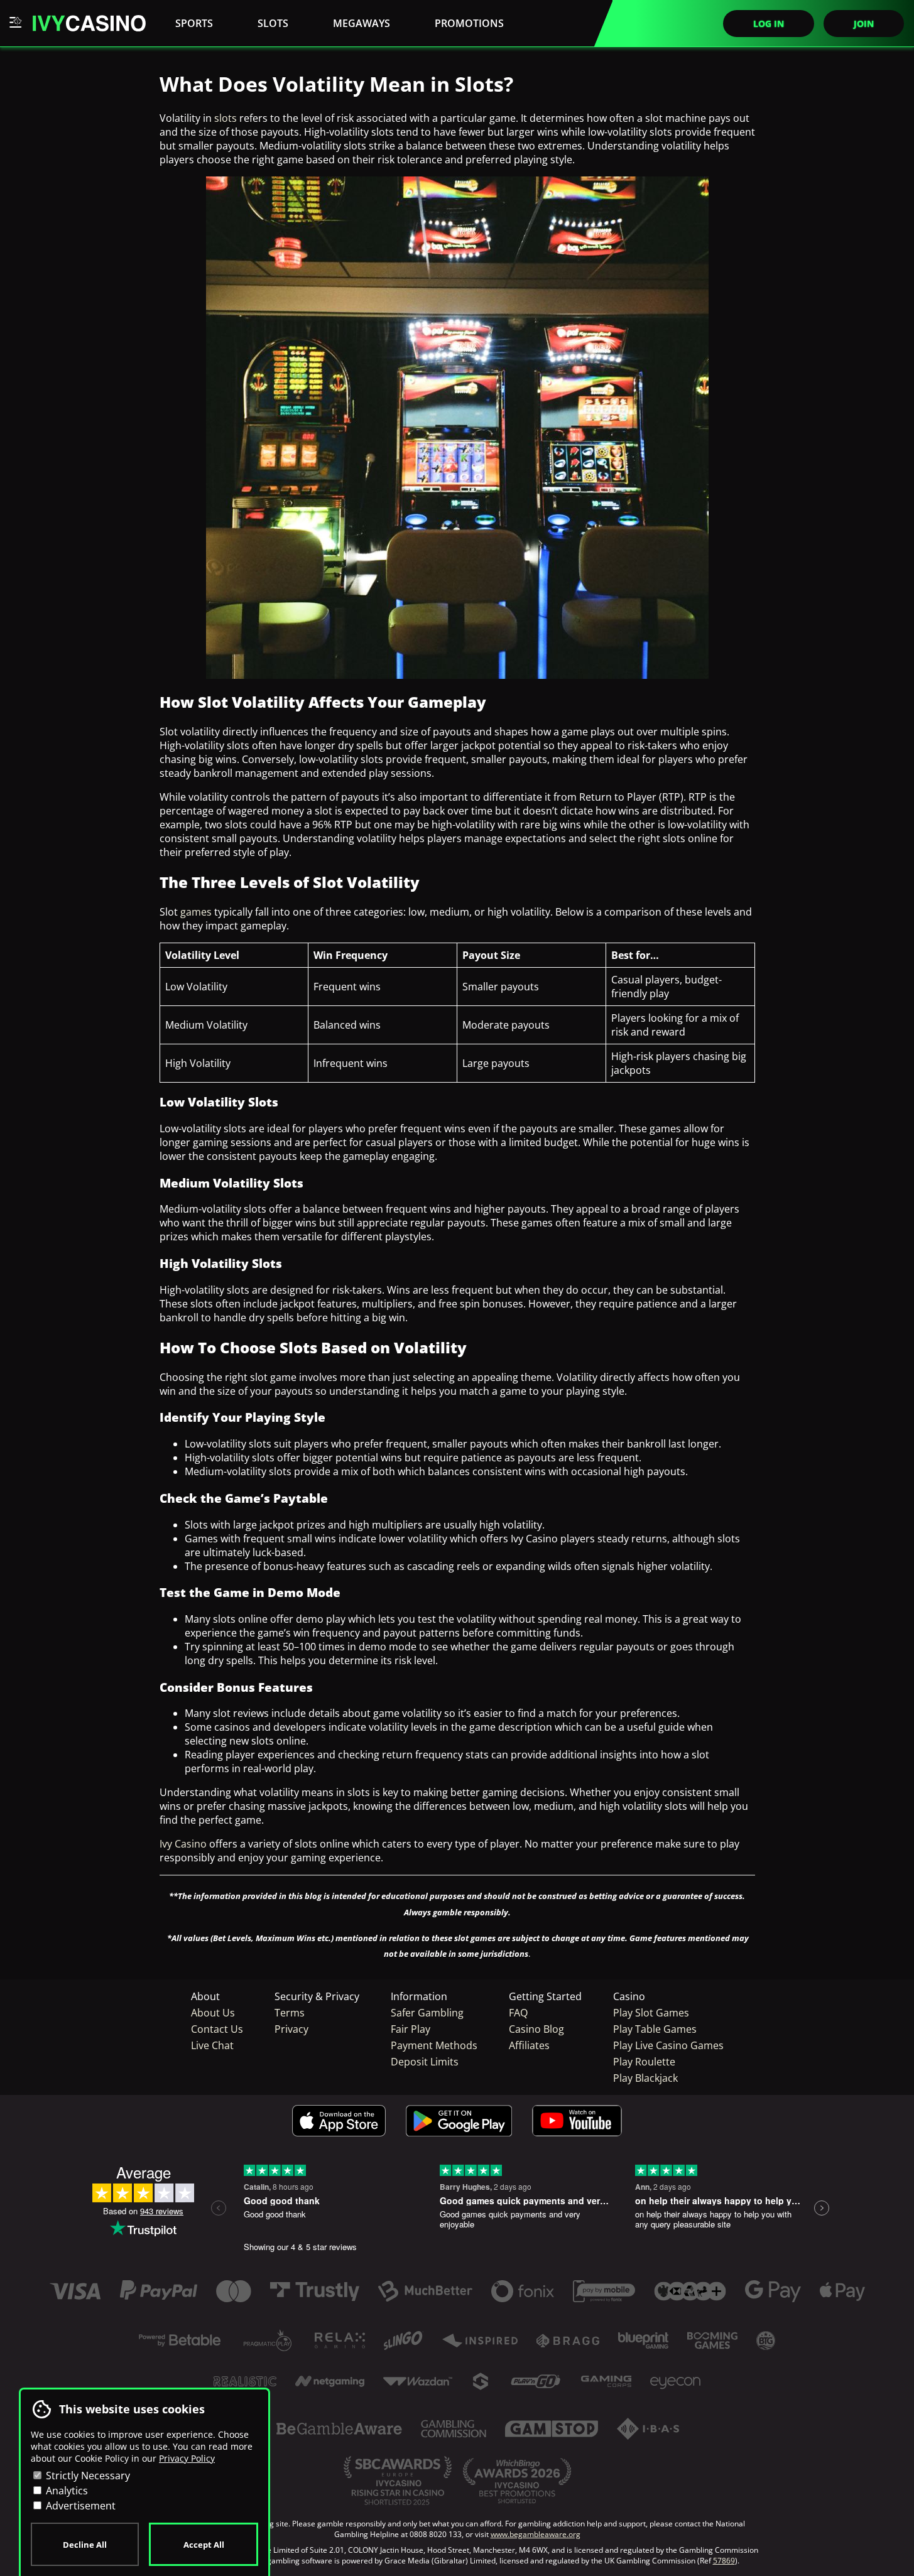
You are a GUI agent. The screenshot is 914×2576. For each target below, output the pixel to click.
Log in (769, 24)
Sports (194, 23)
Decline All (85, 2545)
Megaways (362, 23)
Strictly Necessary (87, 2476)
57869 (724, 2561)
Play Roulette (644, 2062)
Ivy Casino (184, 1844)
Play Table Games (655, 2029)
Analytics (66, 2491)
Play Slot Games (651, 2013)
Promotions (469, 23)
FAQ (518, 2013)
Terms (290, 2013)
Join (864, 24)
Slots (273, 23)
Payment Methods (434, 2045)
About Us (213, 2013)
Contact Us (217, 2029)
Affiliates (529, 2045)
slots (226, 118)
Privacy (291, 2029)
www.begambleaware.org (536, 2534)
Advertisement (79, 2506)
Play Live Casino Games (668, 2045)
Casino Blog (536, 2029)
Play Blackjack (645, 2078)
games (196, 912)
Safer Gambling (427, 2013)
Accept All (204, 2545)
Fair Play (411, 2029)
